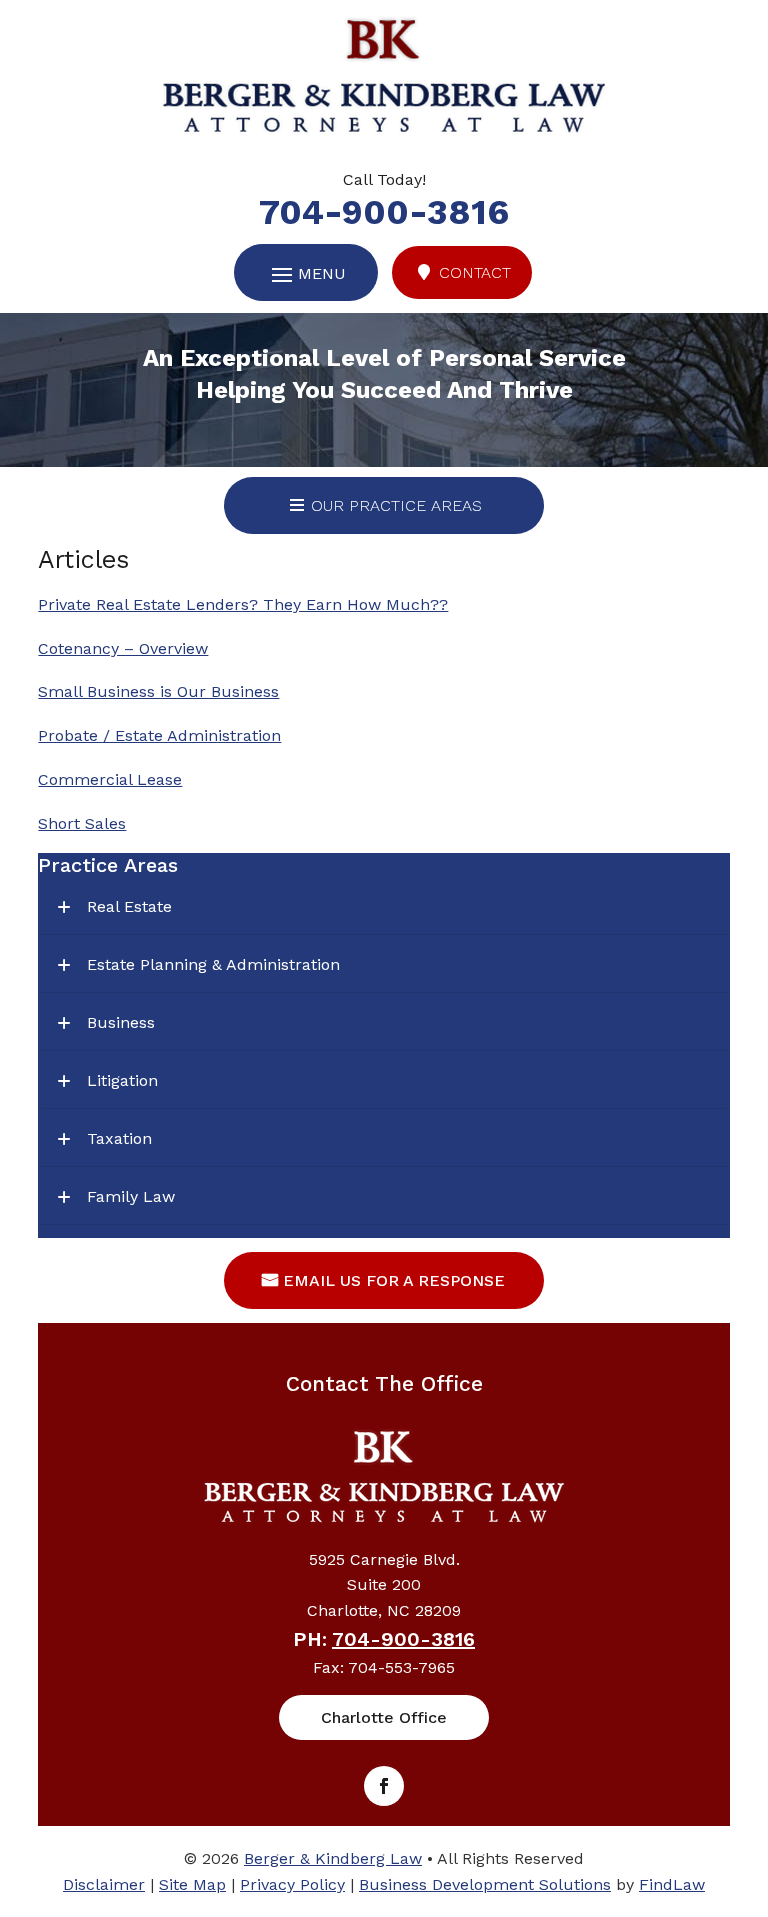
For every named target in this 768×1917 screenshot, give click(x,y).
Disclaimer (104, 1884)
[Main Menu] (306, 274)
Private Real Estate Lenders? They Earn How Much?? (243, 604)
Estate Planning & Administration (213, 964)
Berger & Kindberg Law (333, 1858)
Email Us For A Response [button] (394, 1280)
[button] (748, 1772)
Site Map (192, 1884)
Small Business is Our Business (158, 691)
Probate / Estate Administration (159, 735)
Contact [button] (475, 272)
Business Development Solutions (485, 1884)
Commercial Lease (110, 779)
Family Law (131, 1196)
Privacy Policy (292, 1884)
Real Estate (129, 906)
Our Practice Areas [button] (396, 505)
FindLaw (672, 1884)
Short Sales (82, 823)
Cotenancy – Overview (123, 648)
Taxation (119, 1138)
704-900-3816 (384, 212)
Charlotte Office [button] (384, 1717)
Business (121, 1022)
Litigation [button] (122, 1080)
